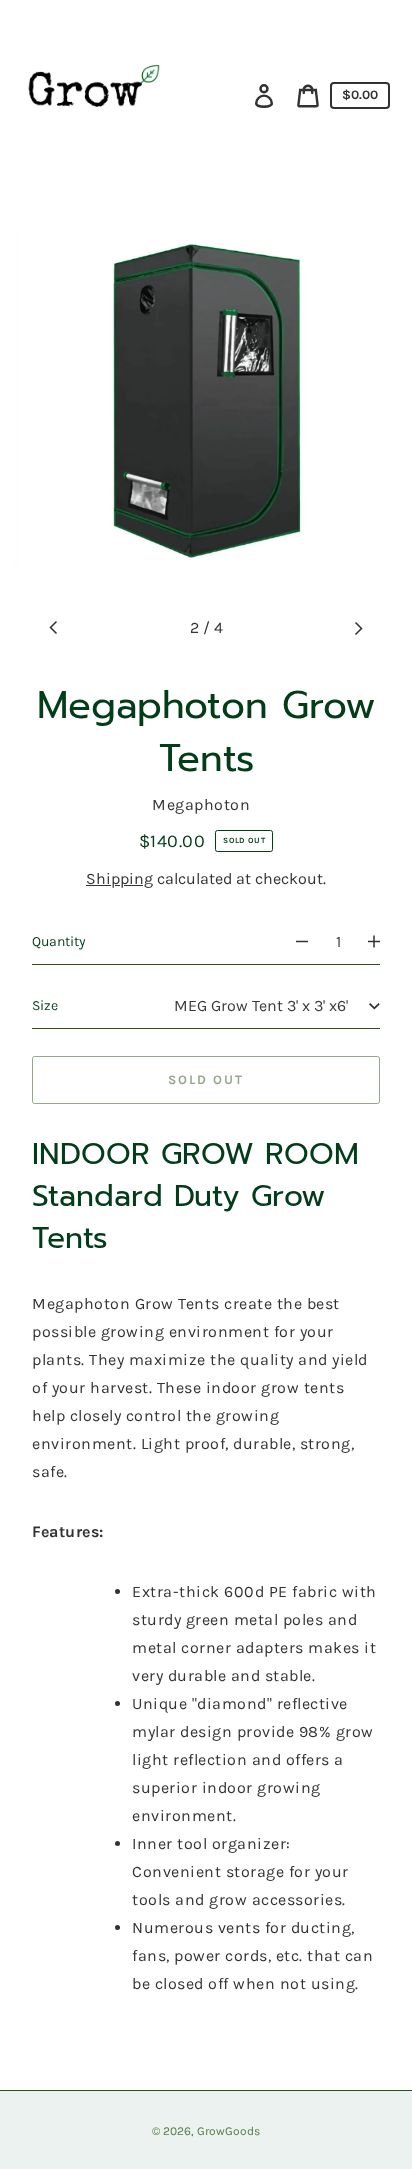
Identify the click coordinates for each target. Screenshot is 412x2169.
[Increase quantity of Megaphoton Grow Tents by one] (383, 942)
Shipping (119, 878)
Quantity (59, 941)
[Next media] (358, 628)
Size (45, 1005)
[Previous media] (54, 628)
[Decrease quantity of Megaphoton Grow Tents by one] (293, 942)
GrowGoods (228, 2131)
